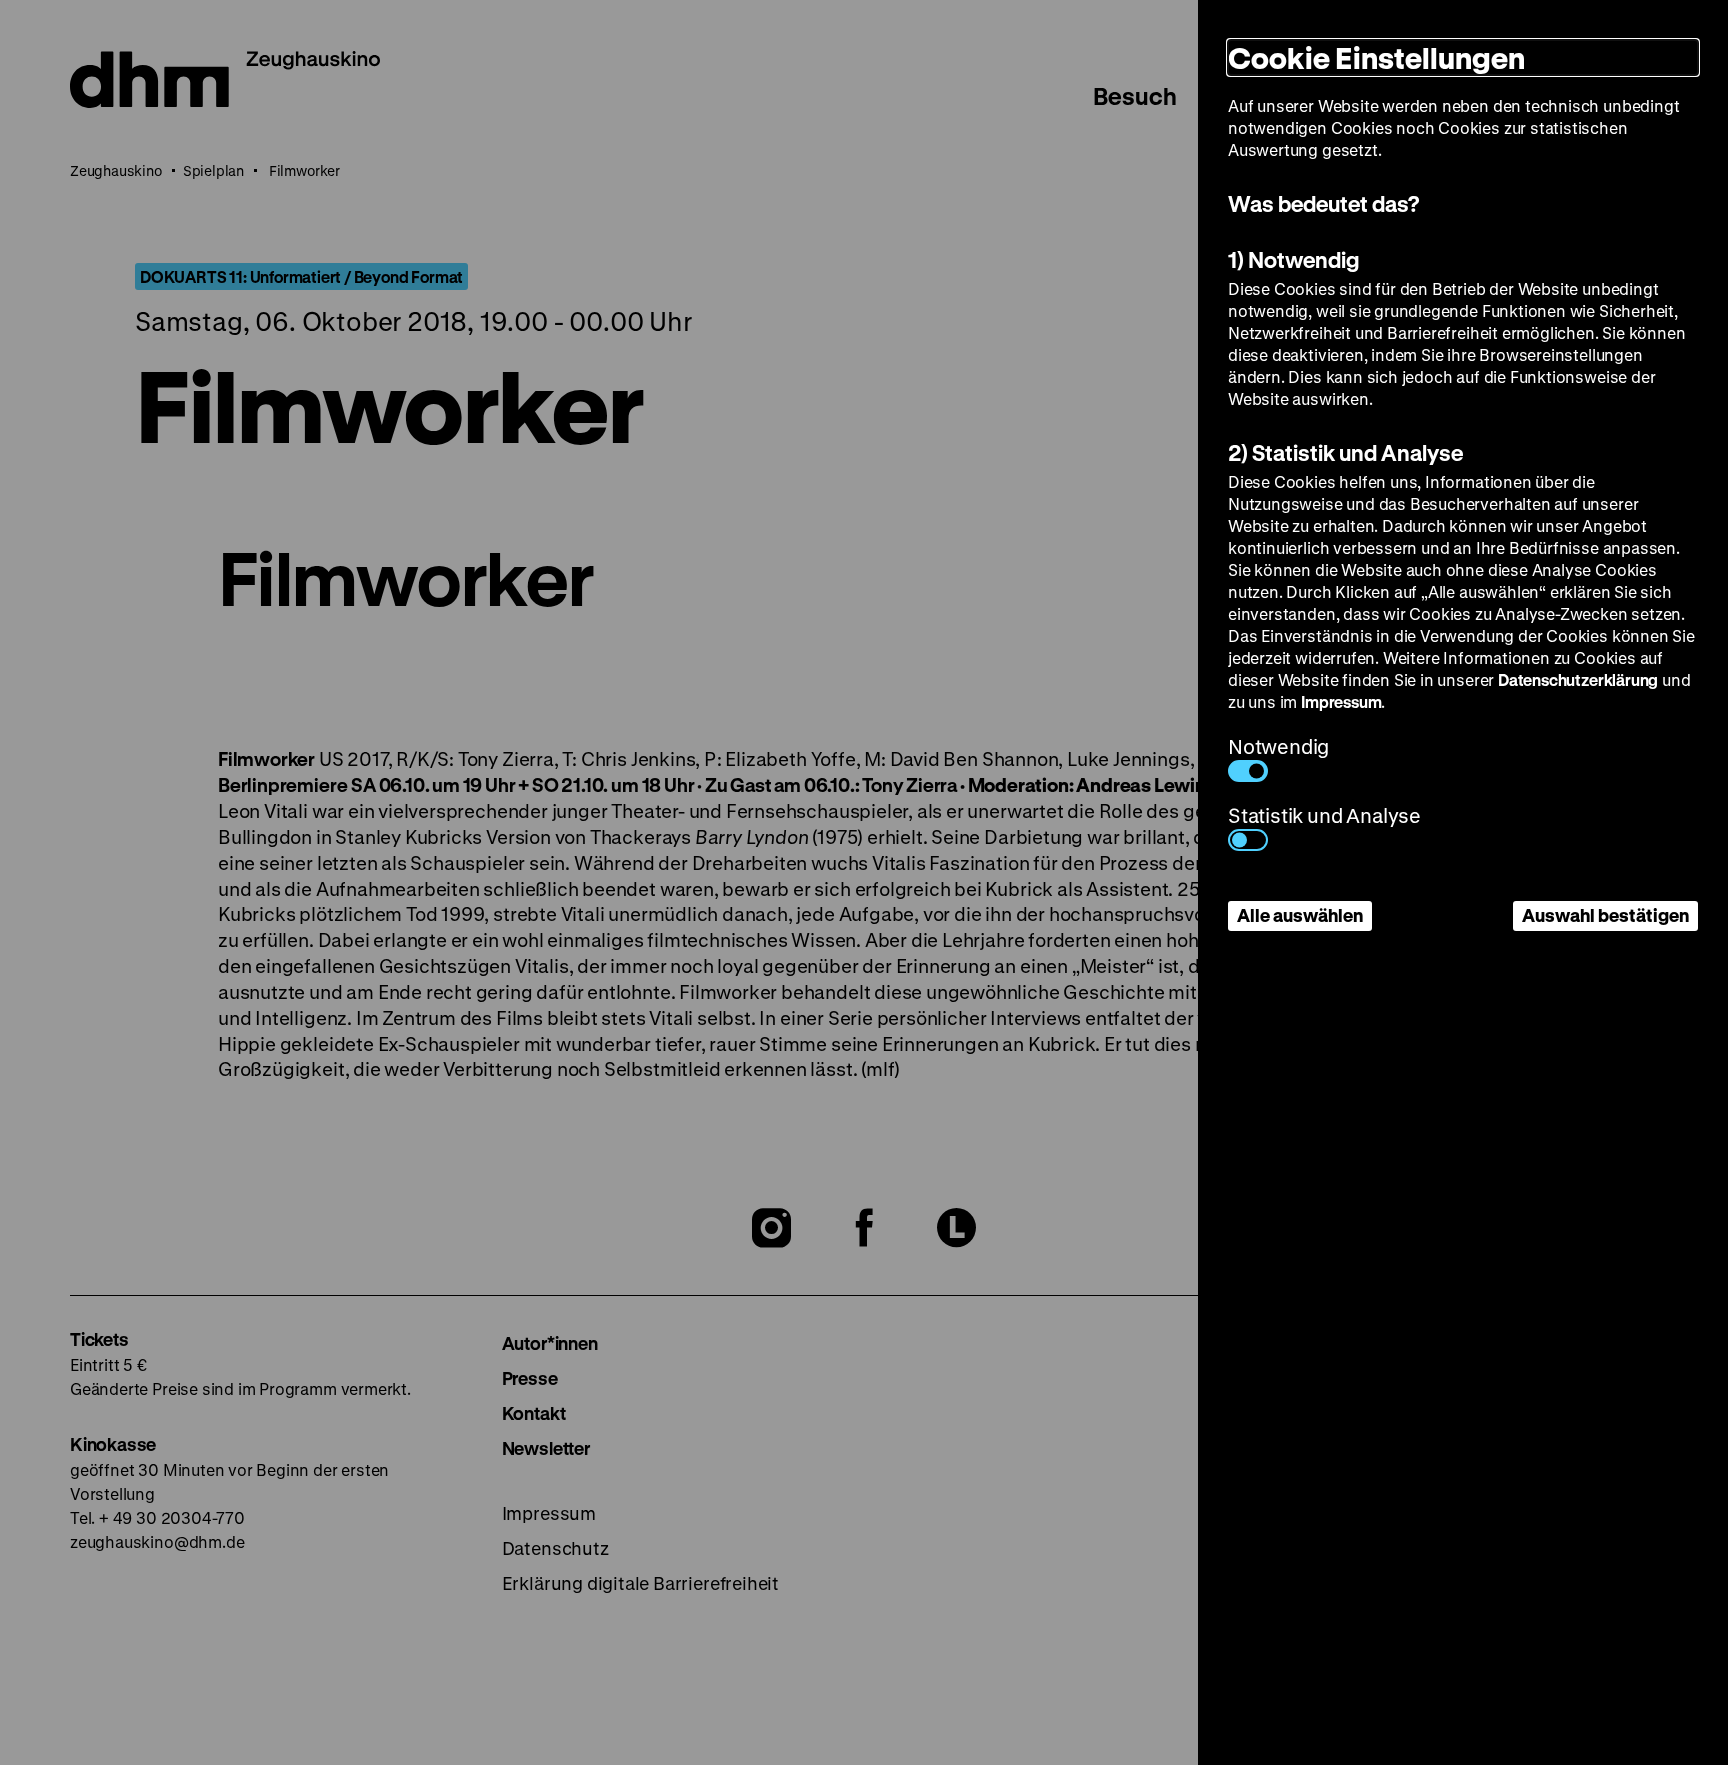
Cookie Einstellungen (1376, 57)
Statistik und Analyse (1324, 815)
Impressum (1341, 701)
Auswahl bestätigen (1605, 915)
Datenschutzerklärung (1578, 679)
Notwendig (1278, 746)
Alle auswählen (1300, 915)
